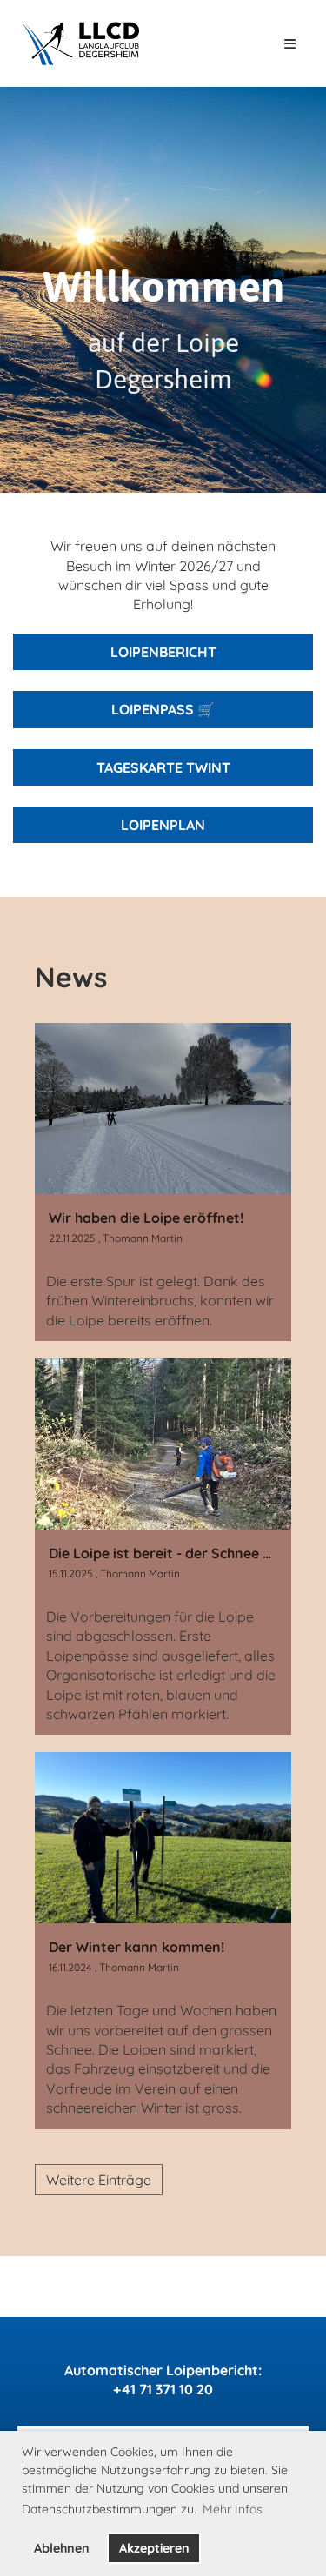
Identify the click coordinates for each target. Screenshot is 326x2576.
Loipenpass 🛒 (163, 709)
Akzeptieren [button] (154, 2548)
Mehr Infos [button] (233, 2509)
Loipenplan (163, 825)
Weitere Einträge (99, 2180)
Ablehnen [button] (62, 2548)
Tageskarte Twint (163, 767)
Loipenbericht (163, 652)
